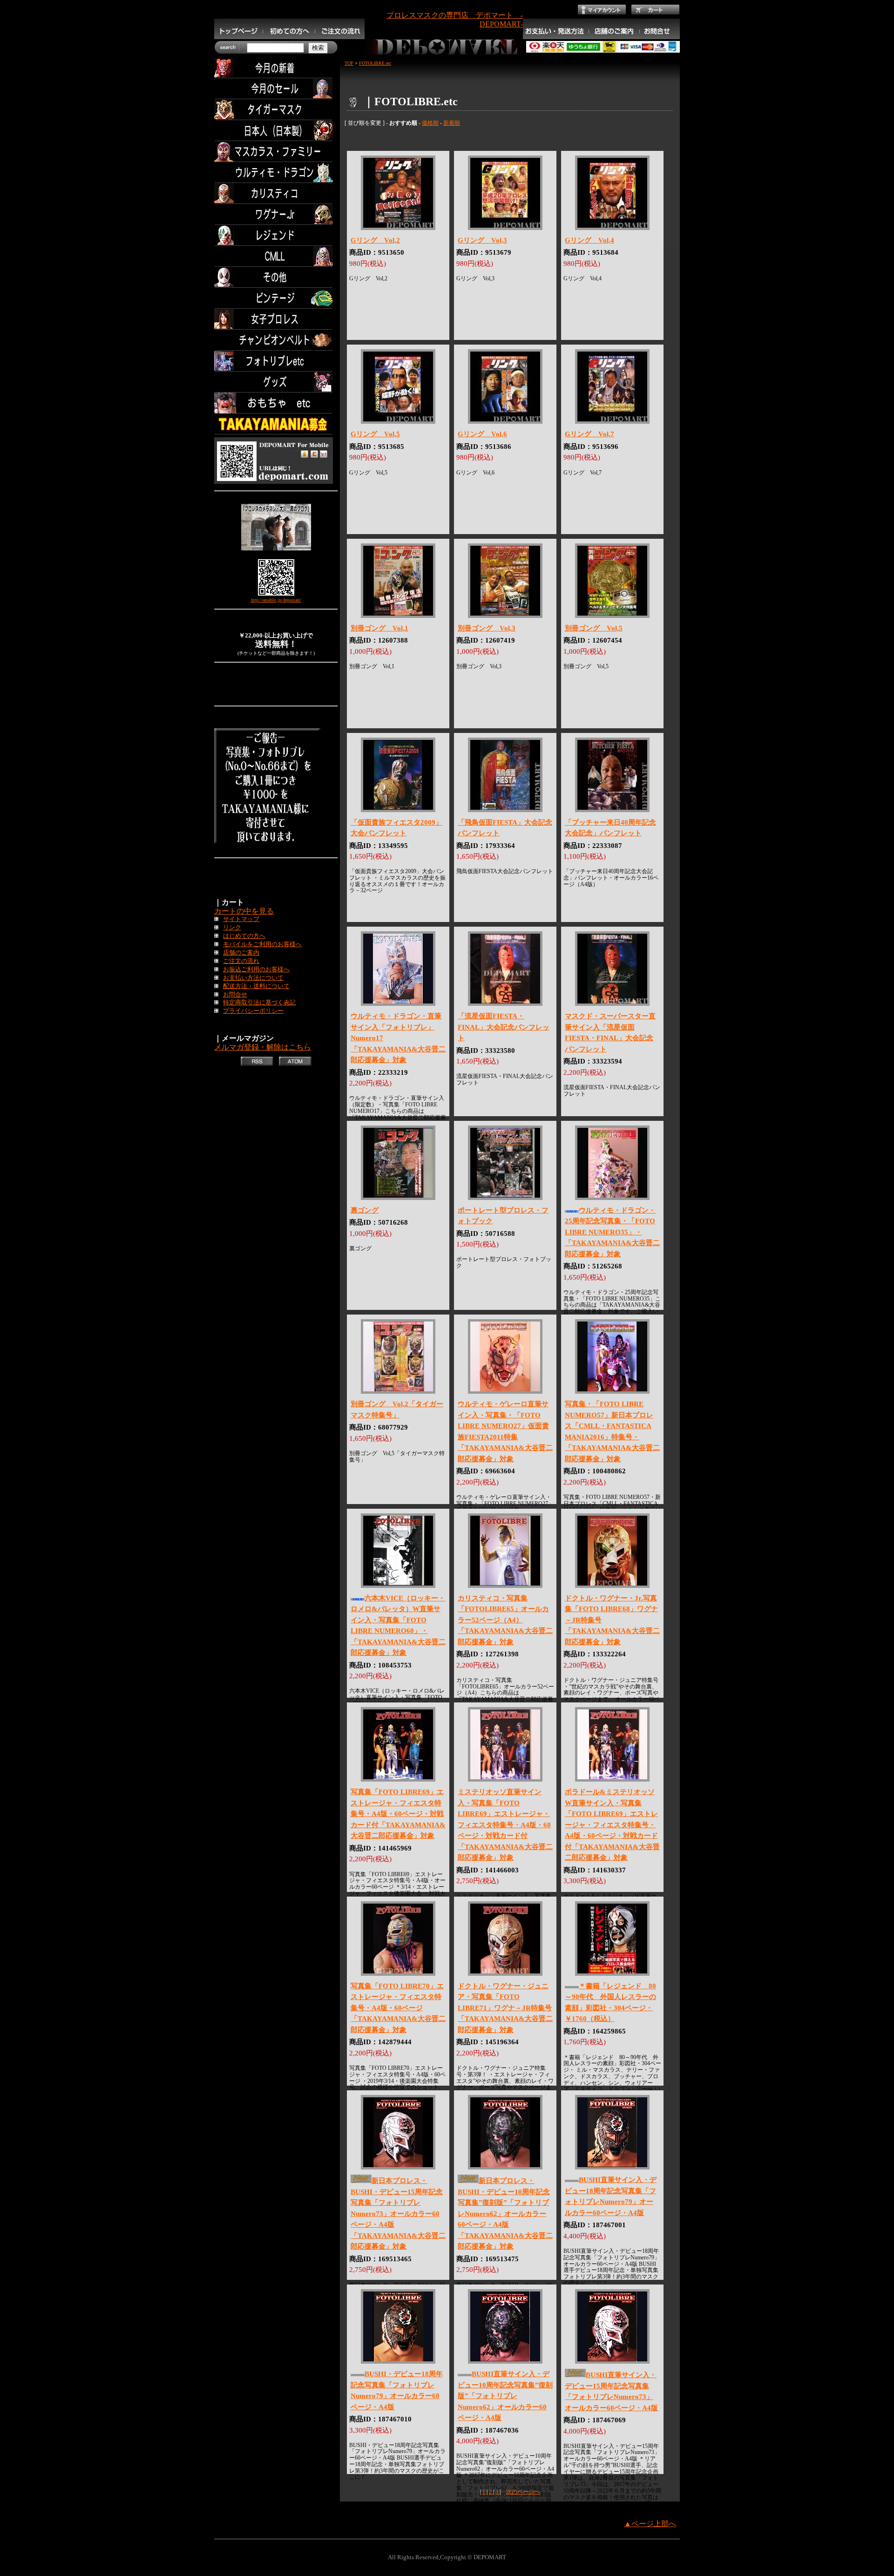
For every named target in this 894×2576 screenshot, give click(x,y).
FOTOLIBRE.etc (375, 63)
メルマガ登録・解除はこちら (263, 1047)
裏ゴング (365, 1210)
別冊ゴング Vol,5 (594, 628)
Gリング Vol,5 (375, 434)
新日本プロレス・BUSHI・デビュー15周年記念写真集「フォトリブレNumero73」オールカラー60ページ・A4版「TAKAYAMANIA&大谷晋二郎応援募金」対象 (398, 2213)
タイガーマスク (276, 110)
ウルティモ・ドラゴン (276, 173)
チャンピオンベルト (276, 340)
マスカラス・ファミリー (276, 152)
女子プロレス (276, 319)
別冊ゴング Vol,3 (487, 628)
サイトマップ (241, 919)
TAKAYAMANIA (276, 424)
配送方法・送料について (256, 986)
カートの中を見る (244, 911)
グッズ (276, 382)
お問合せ (235, 995)
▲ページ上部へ (650, 2524)
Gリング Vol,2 (375, 240)
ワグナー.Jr (276, 214)
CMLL (276, 256)
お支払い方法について (253, 978)
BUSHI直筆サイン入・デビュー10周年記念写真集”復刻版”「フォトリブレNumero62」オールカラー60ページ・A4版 (505, 2396)
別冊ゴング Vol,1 (379, 628)
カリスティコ (276, 193)
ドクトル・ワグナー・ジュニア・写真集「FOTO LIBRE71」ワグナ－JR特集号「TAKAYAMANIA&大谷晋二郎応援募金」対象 (505, 2008)
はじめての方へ (244, 936)
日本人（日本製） (276, 131)
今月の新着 (276, 68)
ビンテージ (276, 298)
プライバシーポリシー (253, 1011)
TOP (349, 63)
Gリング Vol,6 (482, 434)
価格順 (430, 123)
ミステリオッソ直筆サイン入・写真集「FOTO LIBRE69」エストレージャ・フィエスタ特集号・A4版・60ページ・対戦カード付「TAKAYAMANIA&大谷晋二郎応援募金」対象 (505, 1825)
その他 (276, 277)
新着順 (452, 123)
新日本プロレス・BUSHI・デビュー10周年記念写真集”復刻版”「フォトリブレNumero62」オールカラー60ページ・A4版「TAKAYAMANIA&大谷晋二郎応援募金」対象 (505, 2213)
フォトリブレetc (276, 361)
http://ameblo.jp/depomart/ (276, 600)
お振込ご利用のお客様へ (256, 969)
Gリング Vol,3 (482, 240)
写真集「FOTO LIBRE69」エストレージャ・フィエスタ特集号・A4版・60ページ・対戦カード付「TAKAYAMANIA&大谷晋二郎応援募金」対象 (398, 1814)
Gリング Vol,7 (589, 434)
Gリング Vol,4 (589, 240)
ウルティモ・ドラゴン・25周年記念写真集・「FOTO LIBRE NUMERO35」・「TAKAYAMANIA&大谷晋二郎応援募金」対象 (612, 1232)
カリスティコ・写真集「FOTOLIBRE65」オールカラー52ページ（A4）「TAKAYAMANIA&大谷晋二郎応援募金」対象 (505, 1620)
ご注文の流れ (241, 961)
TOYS (276, 403)
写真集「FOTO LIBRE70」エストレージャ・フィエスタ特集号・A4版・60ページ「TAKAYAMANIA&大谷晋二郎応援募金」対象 (398, 2008)
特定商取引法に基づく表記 (259, 1003)
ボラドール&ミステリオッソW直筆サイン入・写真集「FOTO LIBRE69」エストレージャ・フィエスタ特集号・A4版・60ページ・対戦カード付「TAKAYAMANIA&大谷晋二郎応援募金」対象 (612, 1825)
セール (276, 89)
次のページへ (523, 2492)
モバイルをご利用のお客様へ (262, 944)
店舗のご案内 (241, 953)
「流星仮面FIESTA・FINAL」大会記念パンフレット (504, 1027)
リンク (232, 928)
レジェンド (276, 235)
